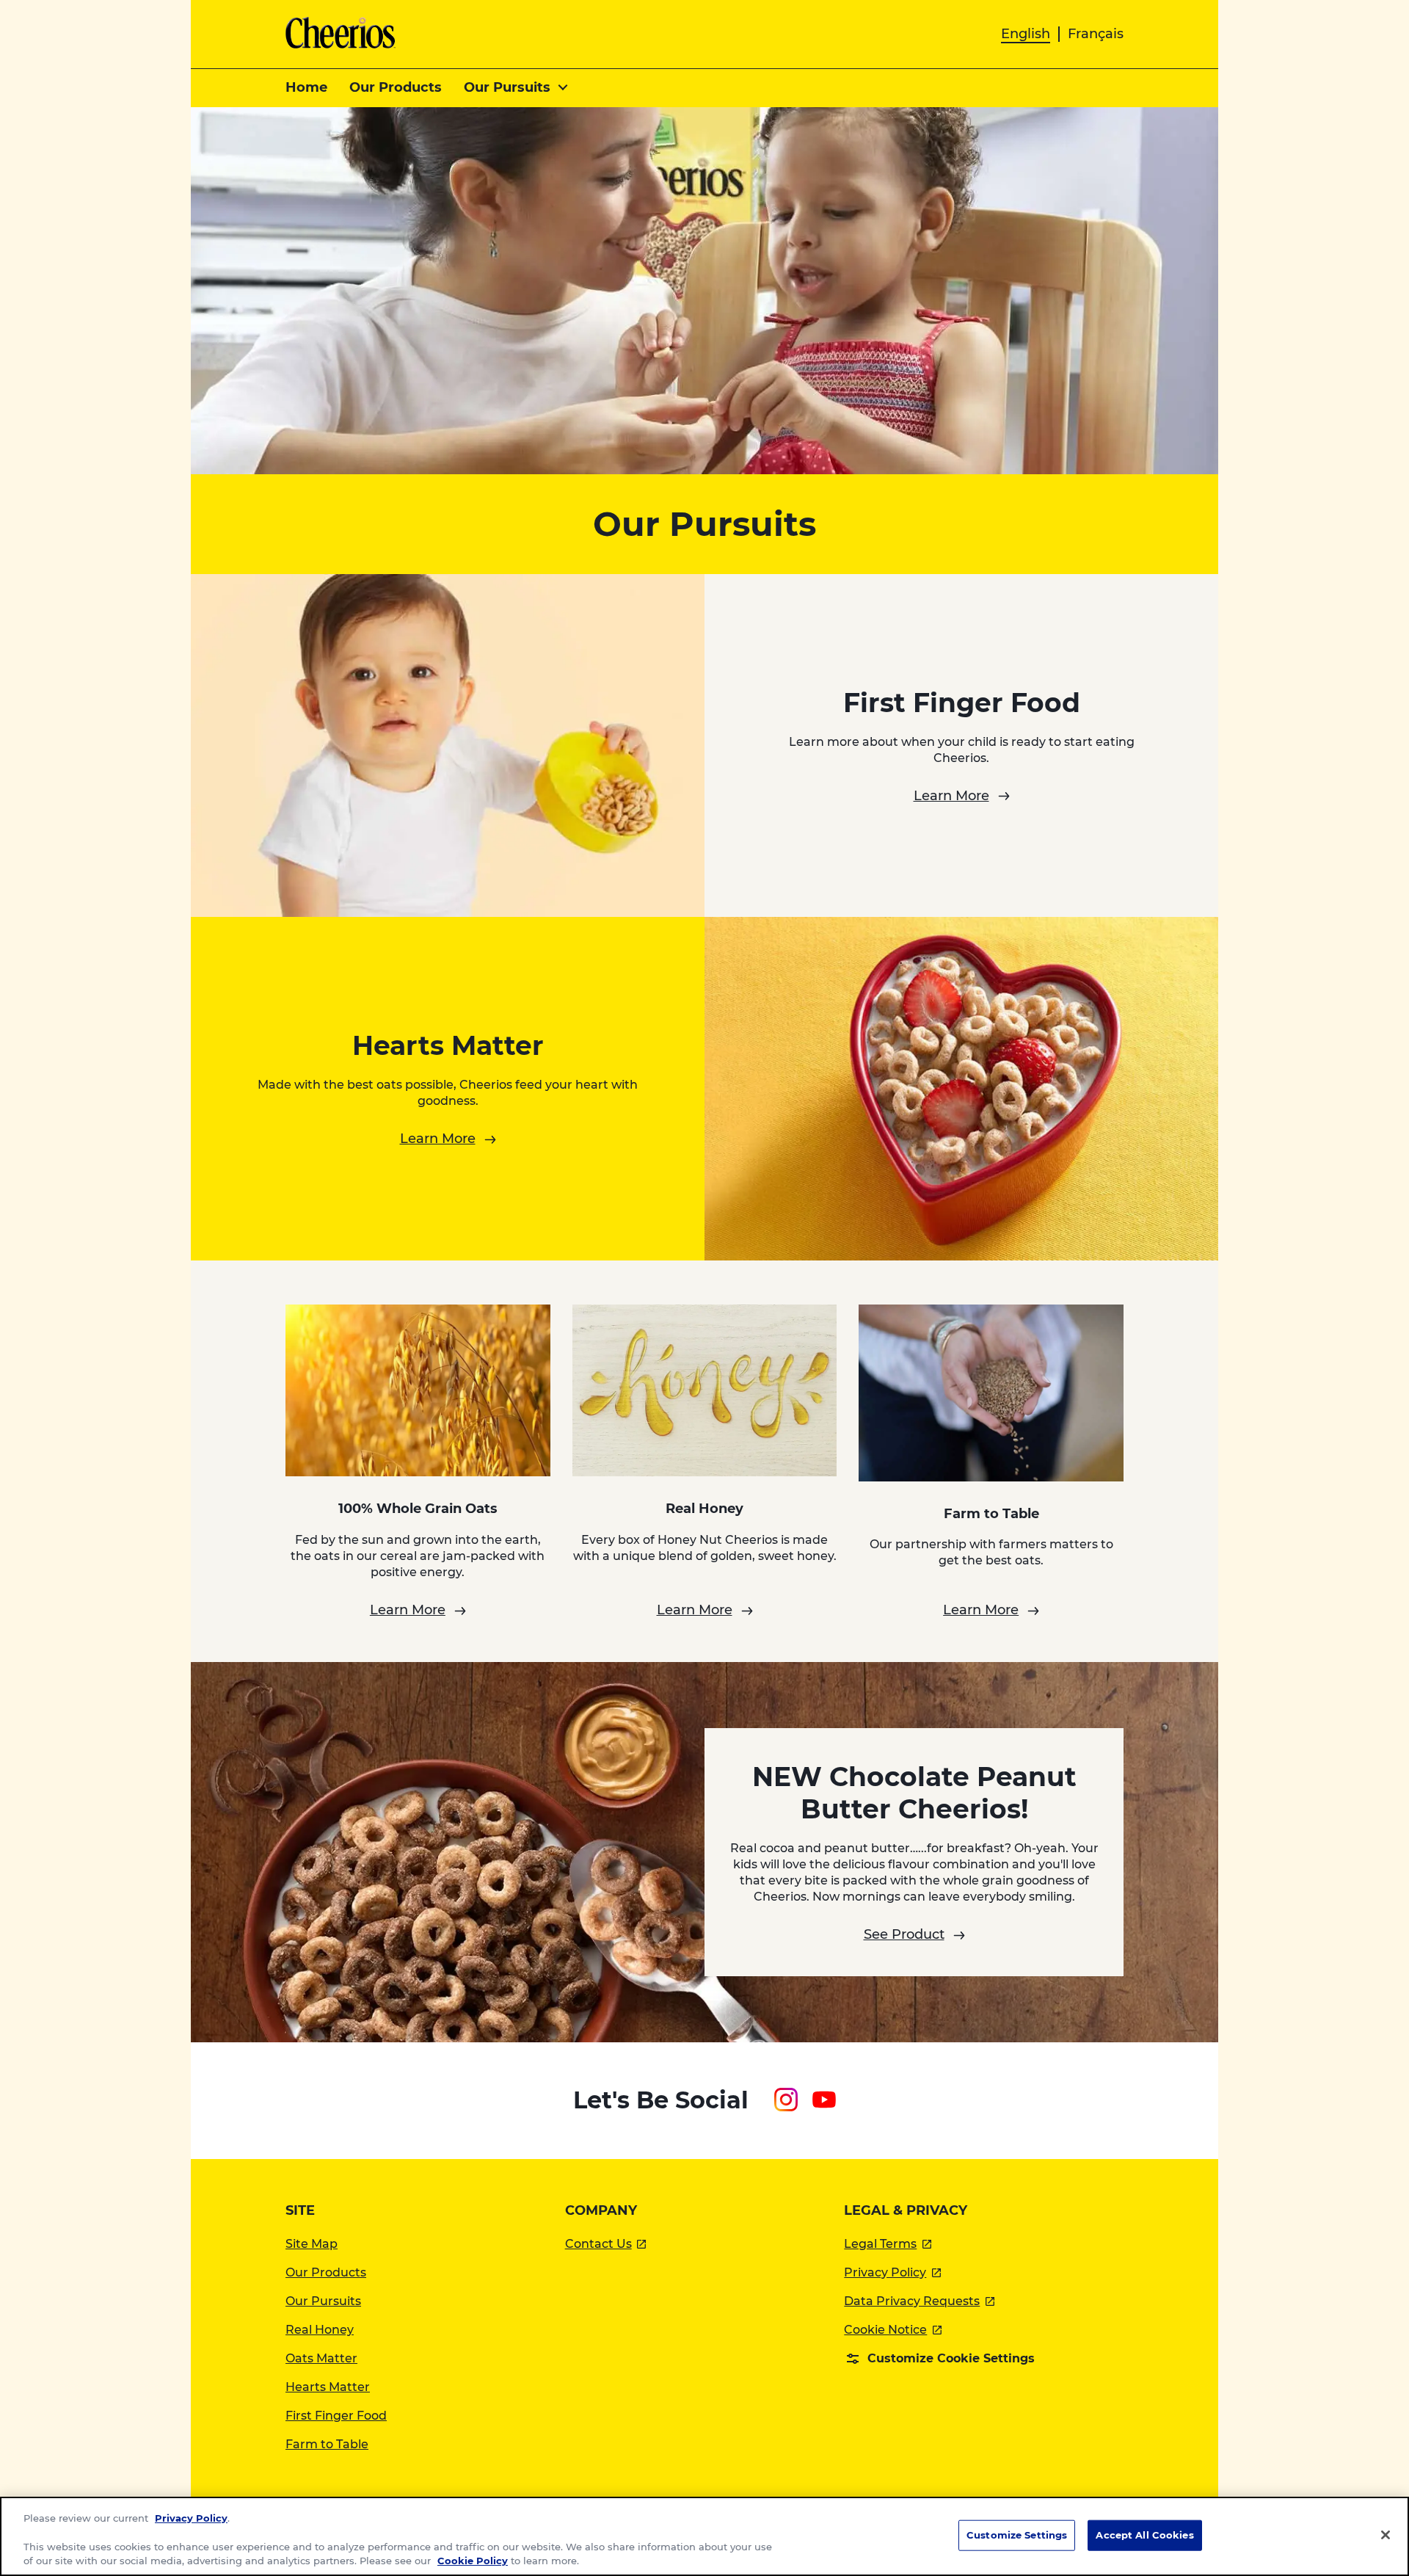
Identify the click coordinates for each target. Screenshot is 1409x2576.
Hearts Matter (328, 2387)
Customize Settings (1017, 2535)
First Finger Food (336, 2416)
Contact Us (606, 2244)
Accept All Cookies (1144, 2535)
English (1026, 34)
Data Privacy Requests (919, 2301)
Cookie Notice (893, 2330)
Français (1096, 34)
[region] (704, 2536)
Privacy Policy (892, 2272)
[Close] (1386, 2535)
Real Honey (320, 2330)
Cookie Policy (473, 2561)
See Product (904, 1934)
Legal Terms (888, 2244)
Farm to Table (327, 2444)
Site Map (312, 2244)
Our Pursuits (323, 2301)
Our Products (326, 2272)
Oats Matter (321, 2358)
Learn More (951, 796)
